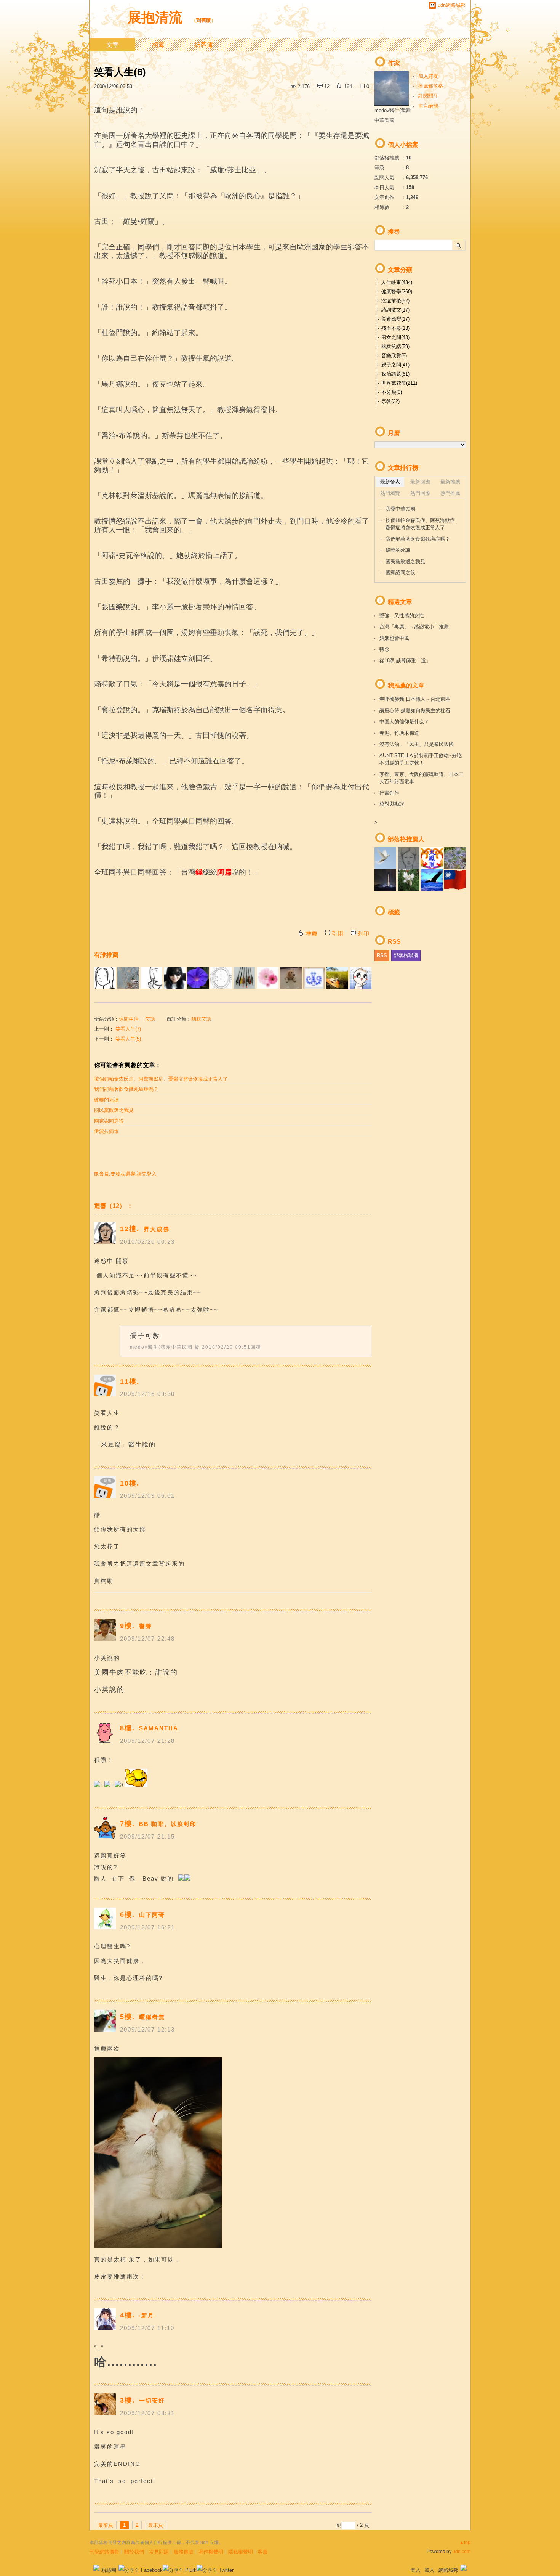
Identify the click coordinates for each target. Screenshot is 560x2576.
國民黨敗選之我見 (114, 1110)
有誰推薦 (106, 955)
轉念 (384, 649)
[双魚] (244, 978)
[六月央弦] (337, 978)
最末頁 (156, 2525)
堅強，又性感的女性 (402, 616)
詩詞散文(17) (395, 310)
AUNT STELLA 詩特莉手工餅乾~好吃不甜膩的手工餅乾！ (421, 759)
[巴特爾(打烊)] (361, 978)
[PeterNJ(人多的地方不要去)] (198, 978)
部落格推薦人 (406, 839)
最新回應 (420, 482)
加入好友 (428, 76)
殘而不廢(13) (395, 328)
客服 (263, 2552)
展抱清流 (157, 17)
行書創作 (389, 793)
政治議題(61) (395, 374)
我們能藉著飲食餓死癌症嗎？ (126, 1089)
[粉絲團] (96, 2568)
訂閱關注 (428, 96)
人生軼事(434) (397, 282)
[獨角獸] (175, 978)
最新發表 (390, 482)
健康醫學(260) (397, 291)
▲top (465, 2542)
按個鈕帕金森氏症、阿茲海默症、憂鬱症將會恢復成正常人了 (161, 1079)
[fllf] (105, 978)
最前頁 (106, 2525)
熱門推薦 (450, 493)
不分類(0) (392, 392)
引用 (338, 934)
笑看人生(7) (128, 1029)
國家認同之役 (109, 1121)
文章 (112, 45)
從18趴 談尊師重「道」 (405, 661)
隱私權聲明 (241, 2552)
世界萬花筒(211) (399, 383)
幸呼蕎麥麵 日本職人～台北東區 (415, 699)
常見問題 (159, 2552)
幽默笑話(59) (395, 346)
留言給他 (428, 106)
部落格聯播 (406, 955)
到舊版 (204, 20)
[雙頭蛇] (314, 978)
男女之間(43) (395, 337)
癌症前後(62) (395, 301)
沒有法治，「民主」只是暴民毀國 (417, 744)
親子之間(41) (395, 365)
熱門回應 (420, 493)
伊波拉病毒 (106, 1131)
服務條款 (184, 2552)
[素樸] (128, 978)
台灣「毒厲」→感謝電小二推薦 (414, 627)
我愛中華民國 (400, 509)
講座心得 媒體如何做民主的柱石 (415, 711)
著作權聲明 (211, 2552)
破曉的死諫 (106, 1100)
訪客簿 (204, 45)
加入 (429, 2570)
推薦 (312, 934)
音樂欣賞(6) (394, 356)
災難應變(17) (395, 319)
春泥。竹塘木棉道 (399, 733)
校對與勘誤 (392, 804)
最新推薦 (450, 482)
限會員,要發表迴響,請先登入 (125, 1174)
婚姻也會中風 (394, 638)
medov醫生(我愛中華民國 (161, 1347)
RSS (382, 955)
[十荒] (221, 978)
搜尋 (459, 245)
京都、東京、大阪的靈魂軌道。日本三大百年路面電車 (422, 778)
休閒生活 (129, 1019)
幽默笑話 (201, 1019)
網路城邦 (448, 2570)
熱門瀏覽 (390, 493)
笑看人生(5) (128, 1039)
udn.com (462, 2552)
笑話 (150, 1019)
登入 (416, 2570)
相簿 (158, 45)
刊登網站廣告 (104, 2552)
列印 (363, 934)
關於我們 (134, 2552)
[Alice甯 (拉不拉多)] (291, 978)
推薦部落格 (431, 86)
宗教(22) (390, 401)
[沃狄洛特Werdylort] (151, 978)
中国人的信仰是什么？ (404, 722)
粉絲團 (109, 2570)
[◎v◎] (268, 978)
